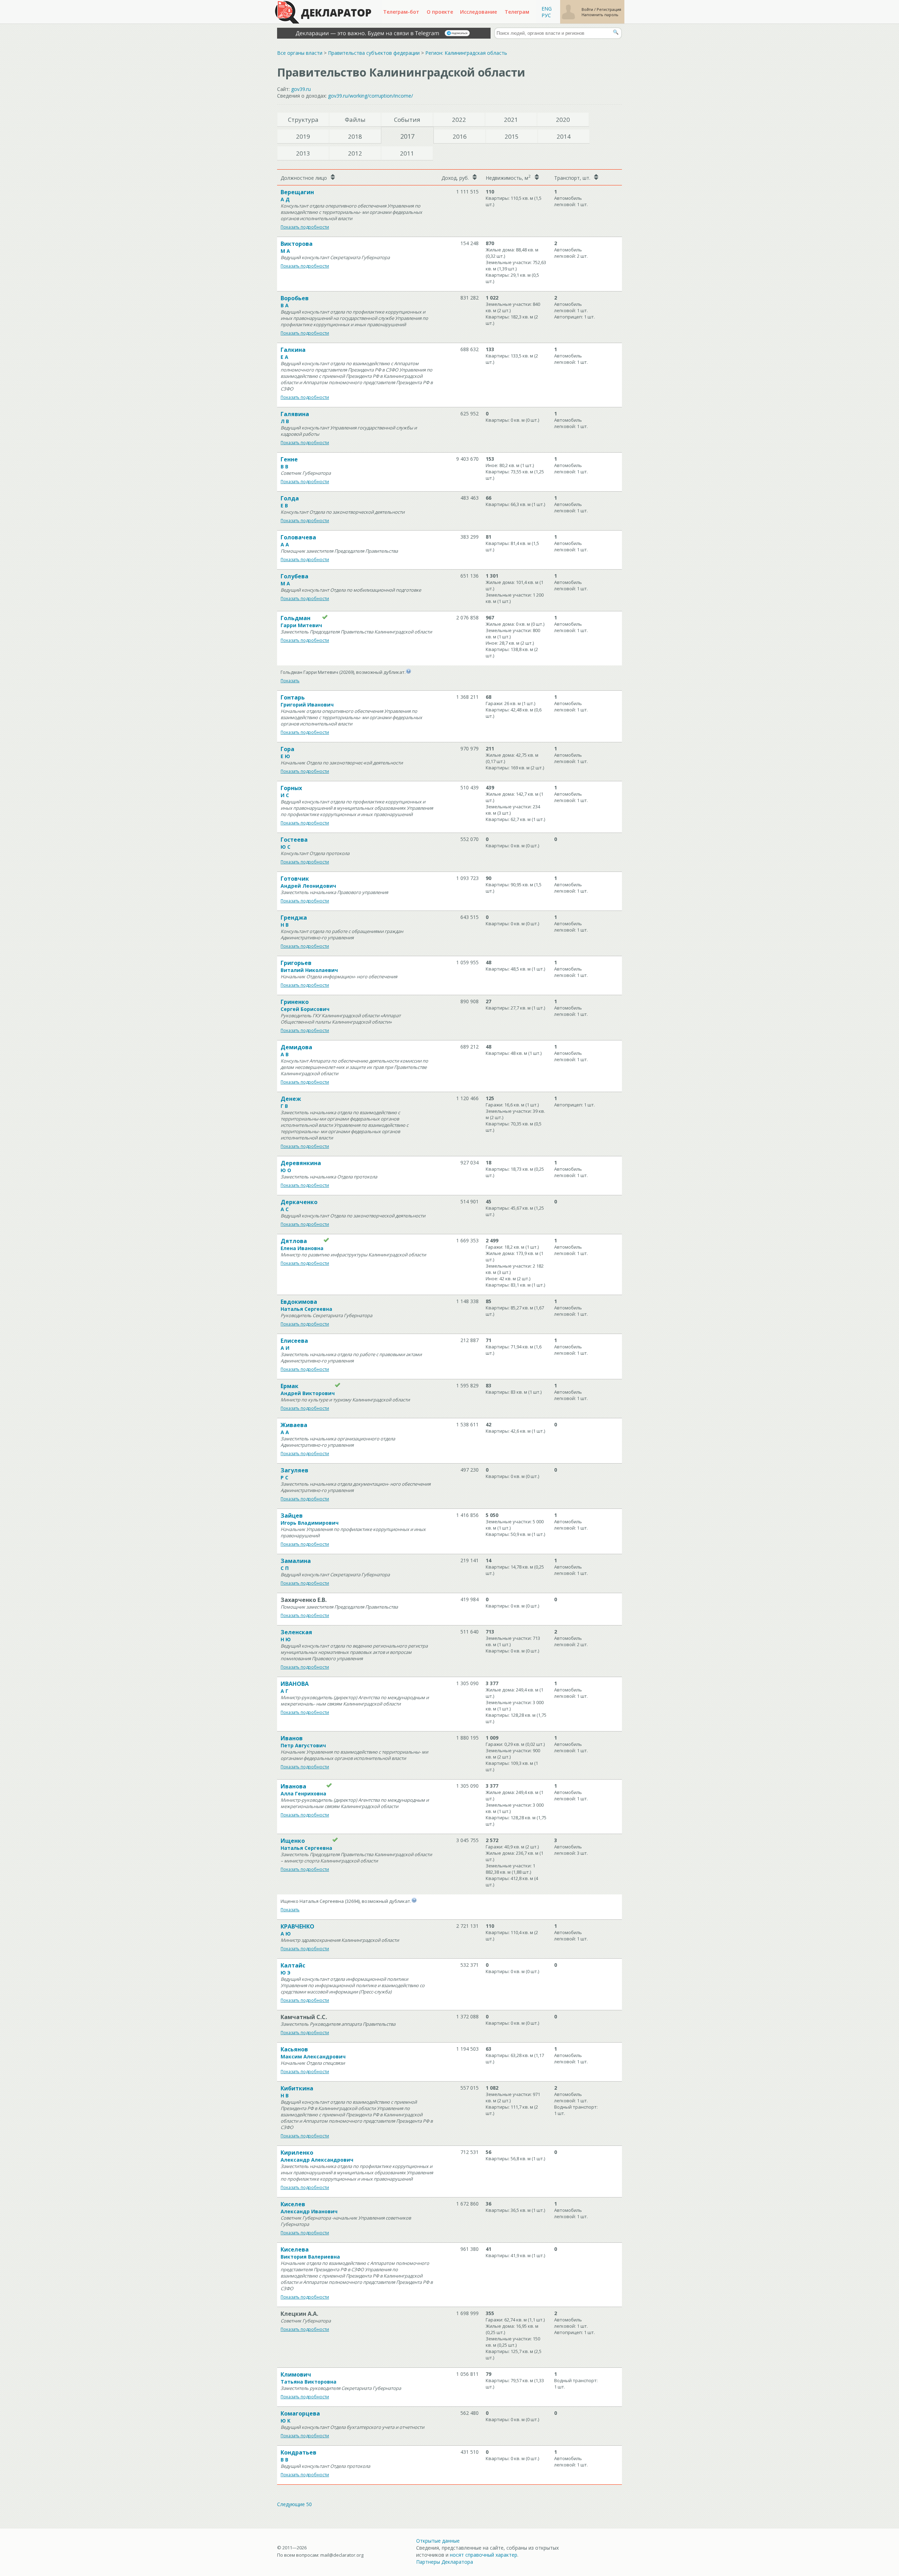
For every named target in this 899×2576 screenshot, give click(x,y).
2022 (459, 120)
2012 (355, 153)
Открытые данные (438, 2541)
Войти (588, 9)
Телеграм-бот (401, 12)
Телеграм (517, 12)
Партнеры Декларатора (445, 2562)
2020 (563, 120)
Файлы (355, 120)
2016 (460, 136)
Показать (290, 681)
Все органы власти (300, 53)
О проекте (440, 12)
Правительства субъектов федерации (374, 53)
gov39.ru (301, 89)
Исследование (478, 12)
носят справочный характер (484, 2555)
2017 (407, 136)
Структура (303, 120)
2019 (303, 136)
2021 (511, 120)
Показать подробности (305, 227)
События (407, 120)
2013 (303, 153)
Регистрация (609, 9)
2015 (512, 136)
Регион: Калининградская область (466, 53)
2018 (355, 136)
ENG (547, 9)
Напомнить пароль (600, 15)
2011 (407, 153)
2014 (564, 136)
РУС (546, 15)
